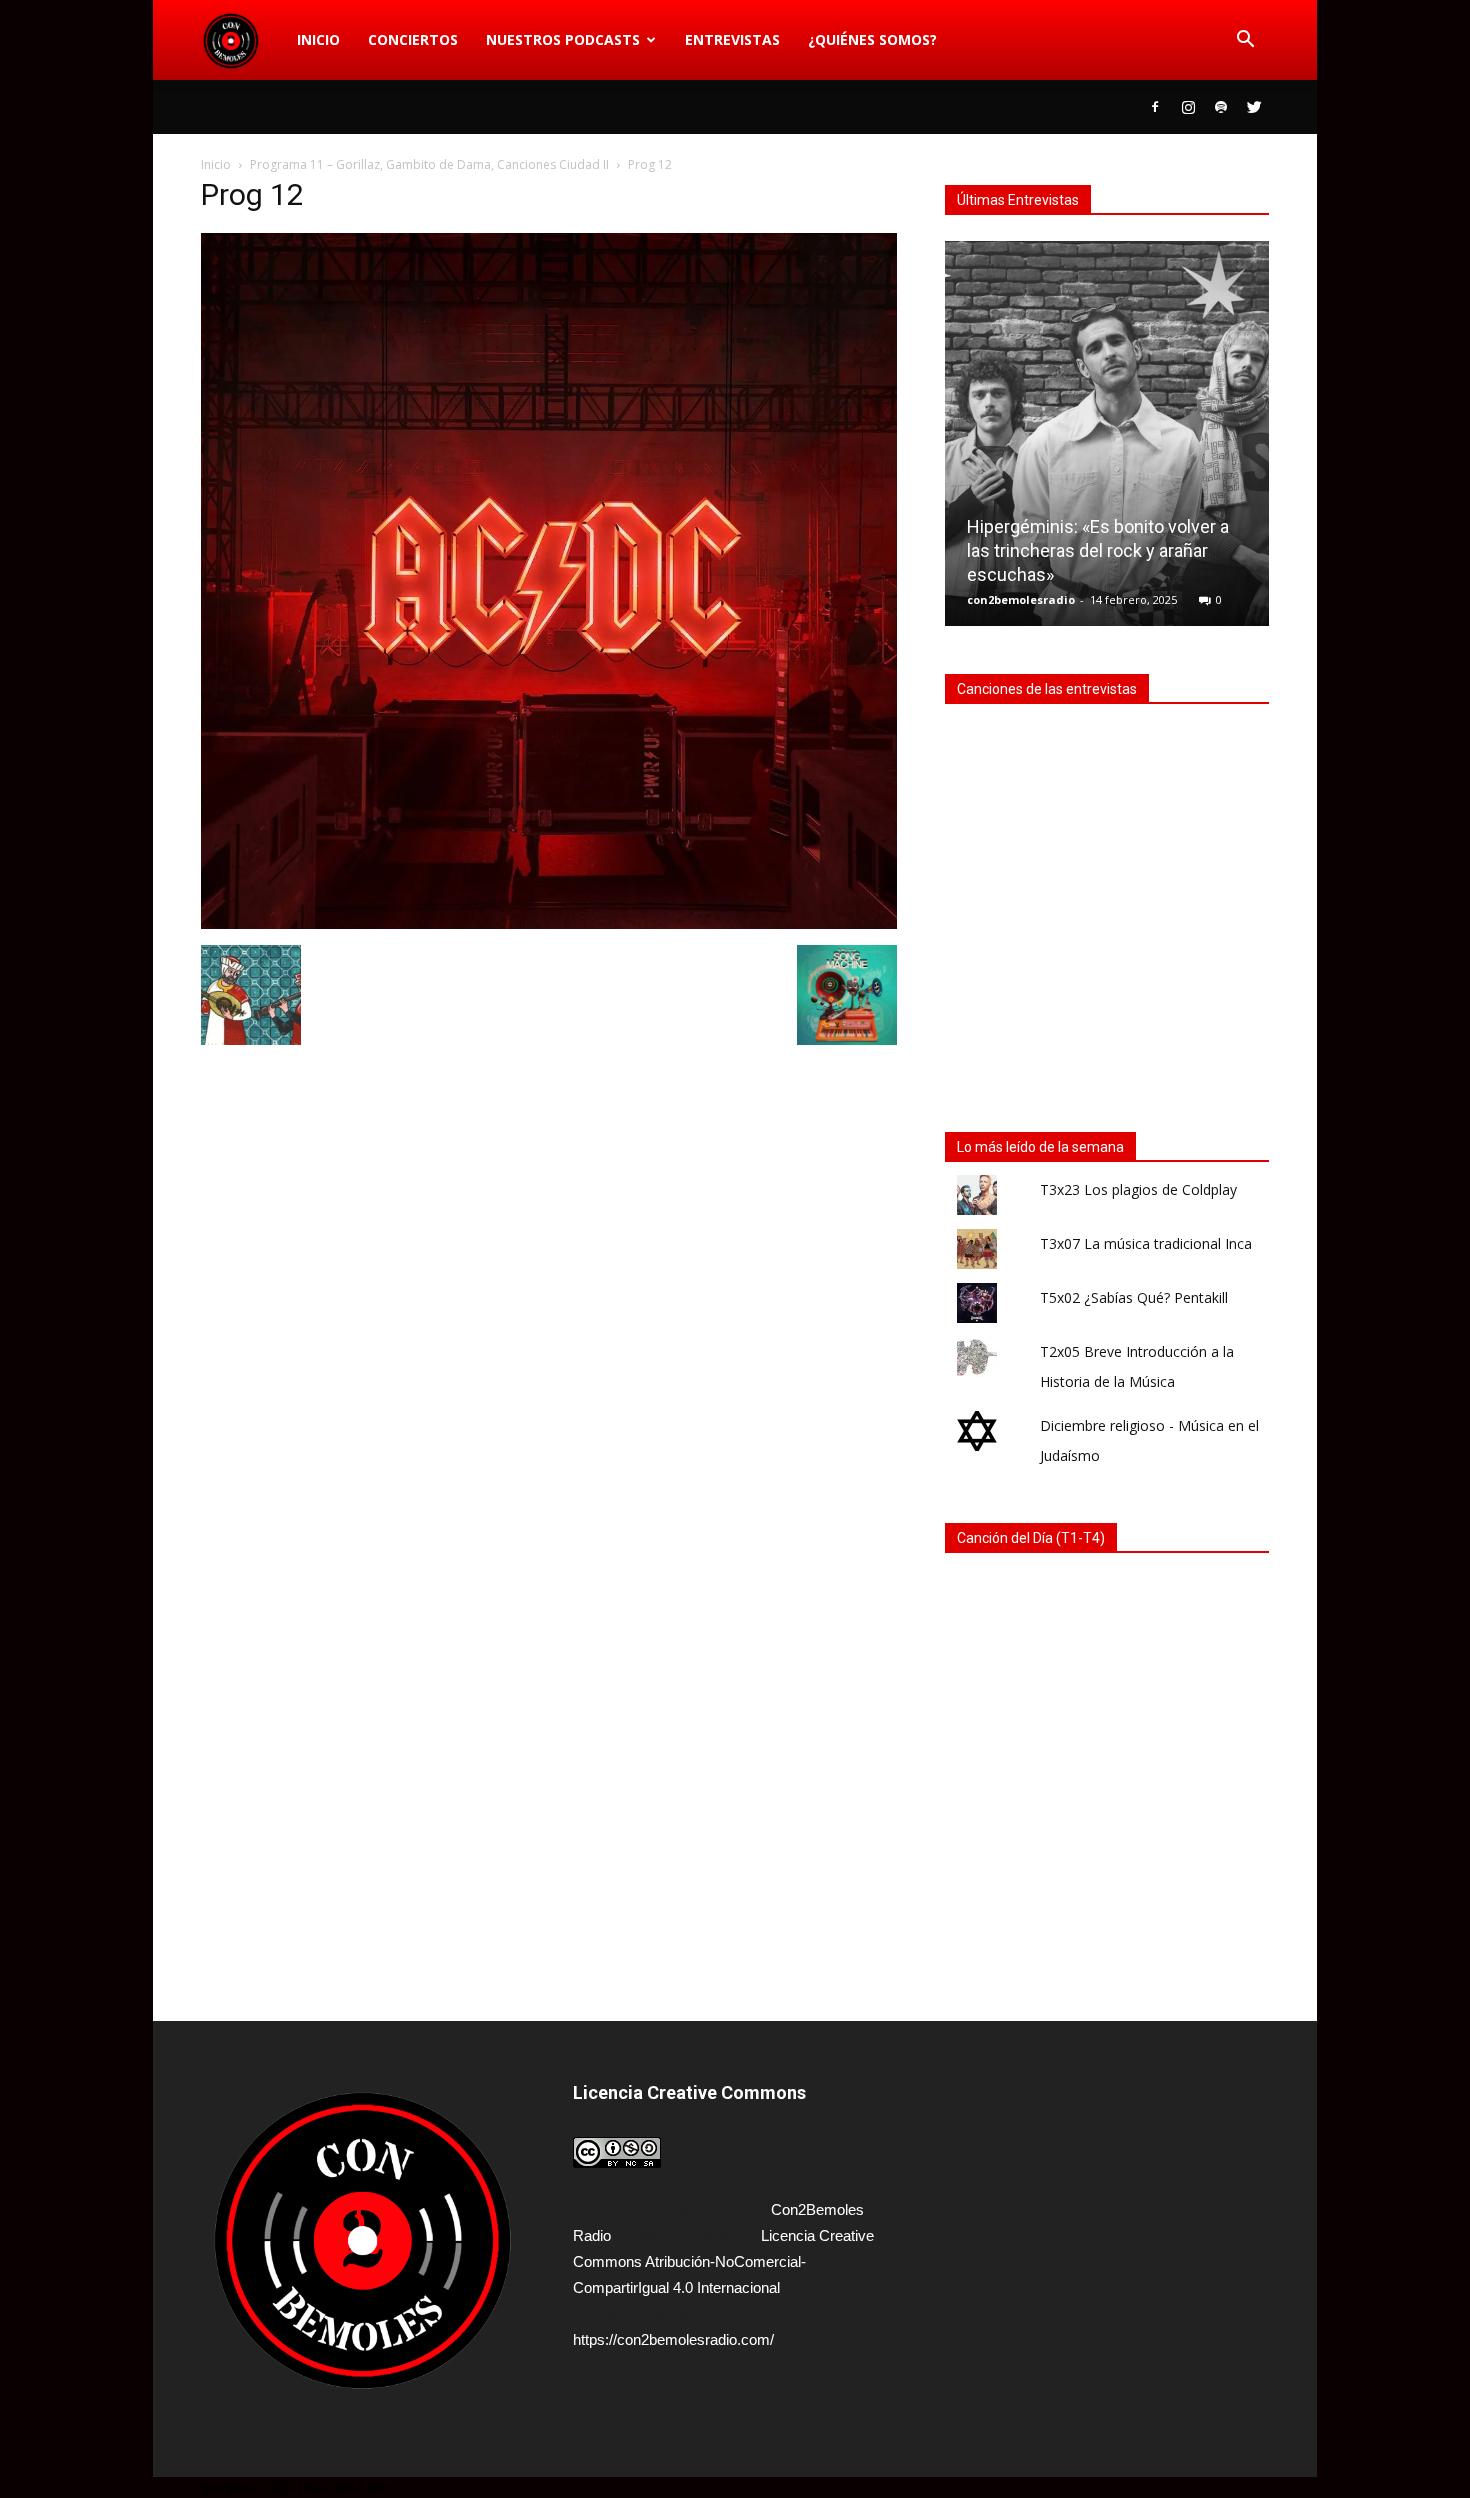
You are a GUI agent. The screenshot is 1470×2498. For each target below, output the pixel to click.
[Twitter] (1254, 107)
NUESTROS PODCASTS (563, 39)
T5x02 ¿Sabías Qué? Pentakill (1134, 1297)
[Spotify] (1221, 107)
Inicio (318, 39)
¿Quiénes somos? (872, 39)
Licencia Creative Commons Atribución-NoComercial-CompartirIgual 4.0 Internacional (723, 2261)
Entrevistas (732, 39)
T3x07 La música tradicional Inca (1146, 1243)
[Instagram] (1188, 107)
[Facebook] (1155, 107)
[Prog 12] (549, 924)
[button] (1245, 40)
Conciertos (413, 39)
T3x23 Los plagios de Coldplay (1138, 1189)
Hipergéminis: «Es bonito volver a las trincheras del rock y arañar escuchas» (1098, 550)
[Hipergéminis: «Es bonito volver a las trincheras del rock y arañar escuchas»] (1107, 441)
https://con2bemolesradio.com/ (673, 2339)
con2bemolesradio (1021, 599)
